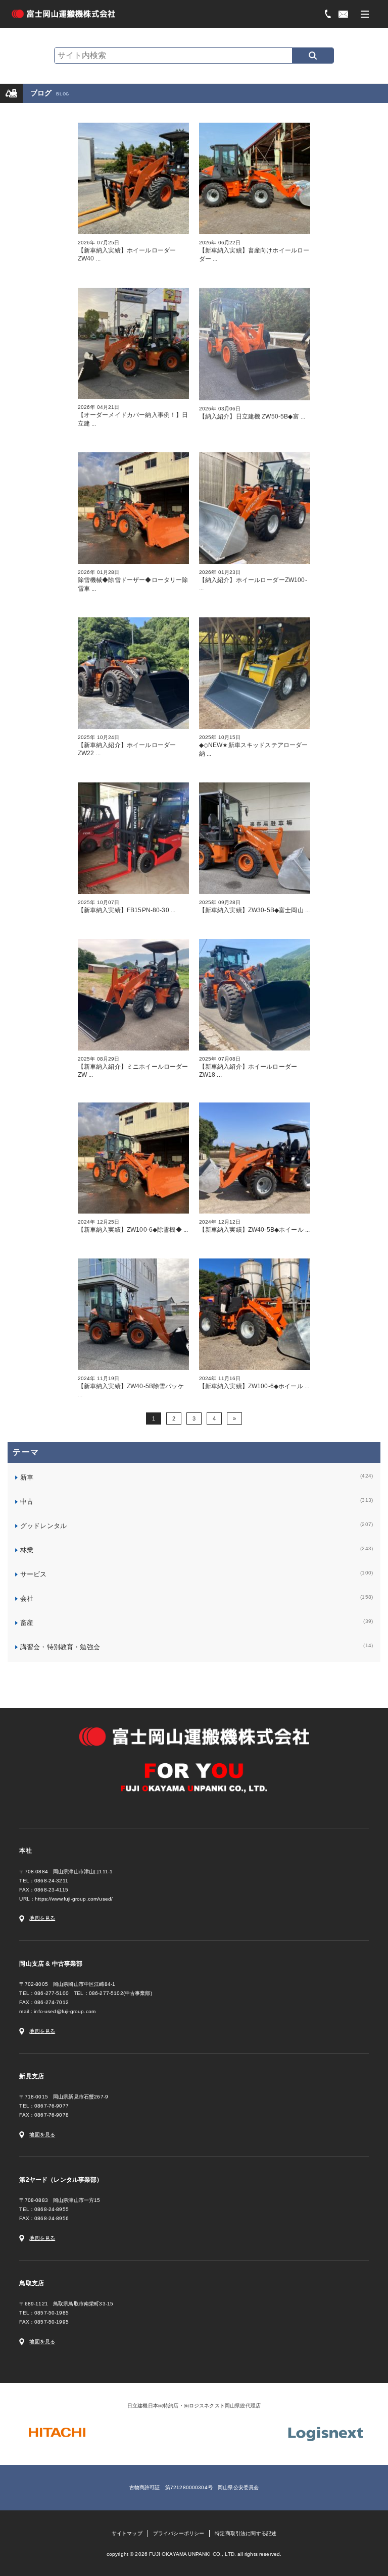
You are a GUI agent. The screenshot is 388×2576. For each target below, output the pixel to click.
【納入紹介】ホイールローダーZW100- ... (253, 581)
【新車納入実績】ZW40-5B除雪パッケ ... (131, 1387)
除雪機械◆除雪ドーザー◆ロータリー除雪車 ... (133, 581)
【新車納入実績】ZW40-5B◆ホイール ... (255, 1226)
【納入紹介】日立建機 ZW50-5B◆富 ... (252, 413)
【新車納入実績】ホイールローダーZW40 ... (127, 251)
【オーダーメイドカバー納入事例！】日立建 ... (133, 416)
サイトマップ (127, 2533)
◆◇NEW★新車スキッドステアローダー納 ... (254, 746)
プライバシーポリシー (179, 2533)
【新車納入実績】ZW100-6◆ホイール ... (254, 1383)
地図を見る (42, 1918)
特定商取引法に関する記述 (246, 2533)
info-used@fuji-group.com (65, 2011)
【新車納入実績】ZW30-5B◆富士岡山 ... (255, 907)
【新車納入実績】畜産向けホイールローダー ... (254, 251)
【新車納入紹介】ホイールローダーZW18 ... (248, 1067)
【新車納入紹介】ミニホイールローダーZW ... (133, 1067)
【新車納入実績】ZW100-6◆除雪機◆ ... (133, 1226)
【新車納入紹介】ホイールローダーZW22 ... (127, 746)
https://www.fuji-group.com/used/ (74, 1899)
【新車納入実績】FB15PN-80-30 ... (127, 907)
